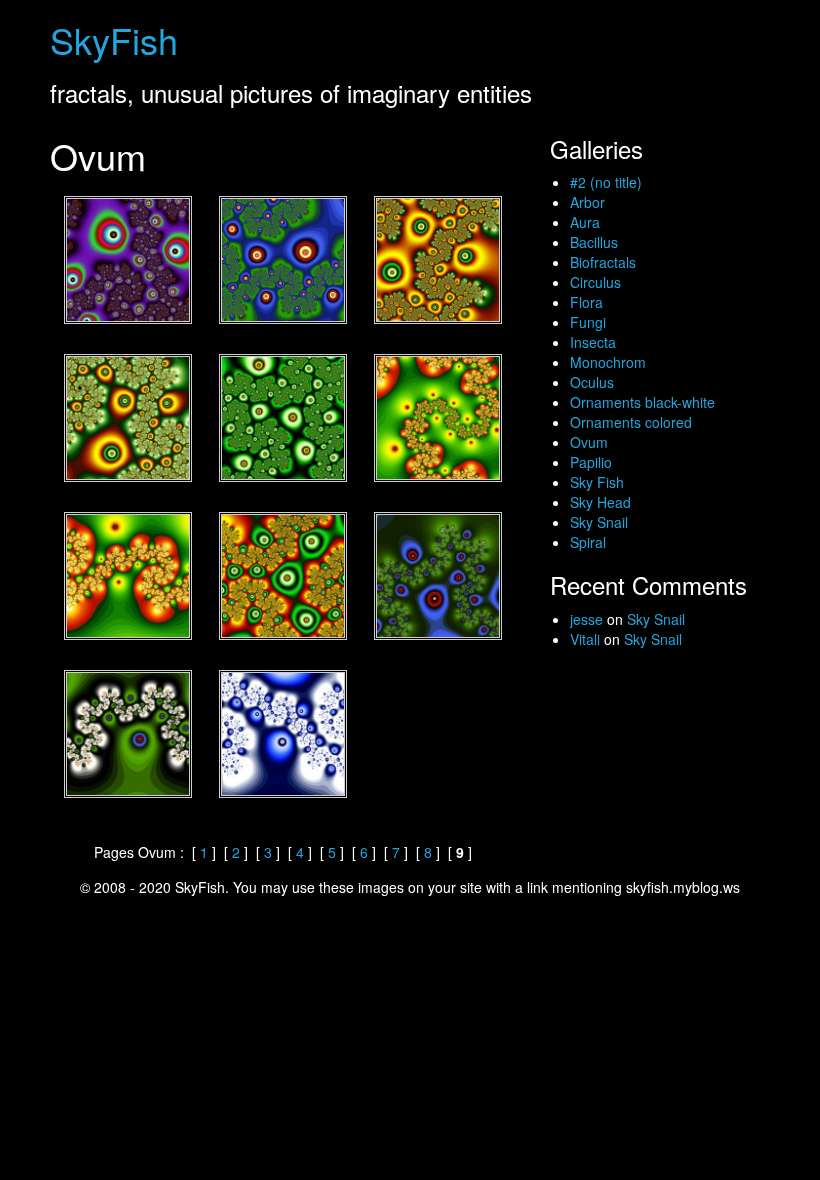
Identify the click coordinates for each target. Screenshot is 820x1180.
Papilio (591, 462)
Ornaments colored (631, 422)
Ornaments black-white (642, 402)
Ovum (589, 442)
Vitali (585, 639)
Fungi (588, 322)
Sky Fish (597, 482)
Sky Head (600, 502)
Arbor (587, 202)
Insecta (593, 342)
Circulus (595, 282)
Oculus (592, 382)
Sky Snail (599, 522)
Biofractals (603, 262)
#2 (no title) (606, 182)
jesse (586, 619)
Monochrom (608, 362)
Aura (585, 222)
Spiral (588, 542)
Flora (586, 302)
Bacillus (594, 242)
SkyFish (114, 39)
